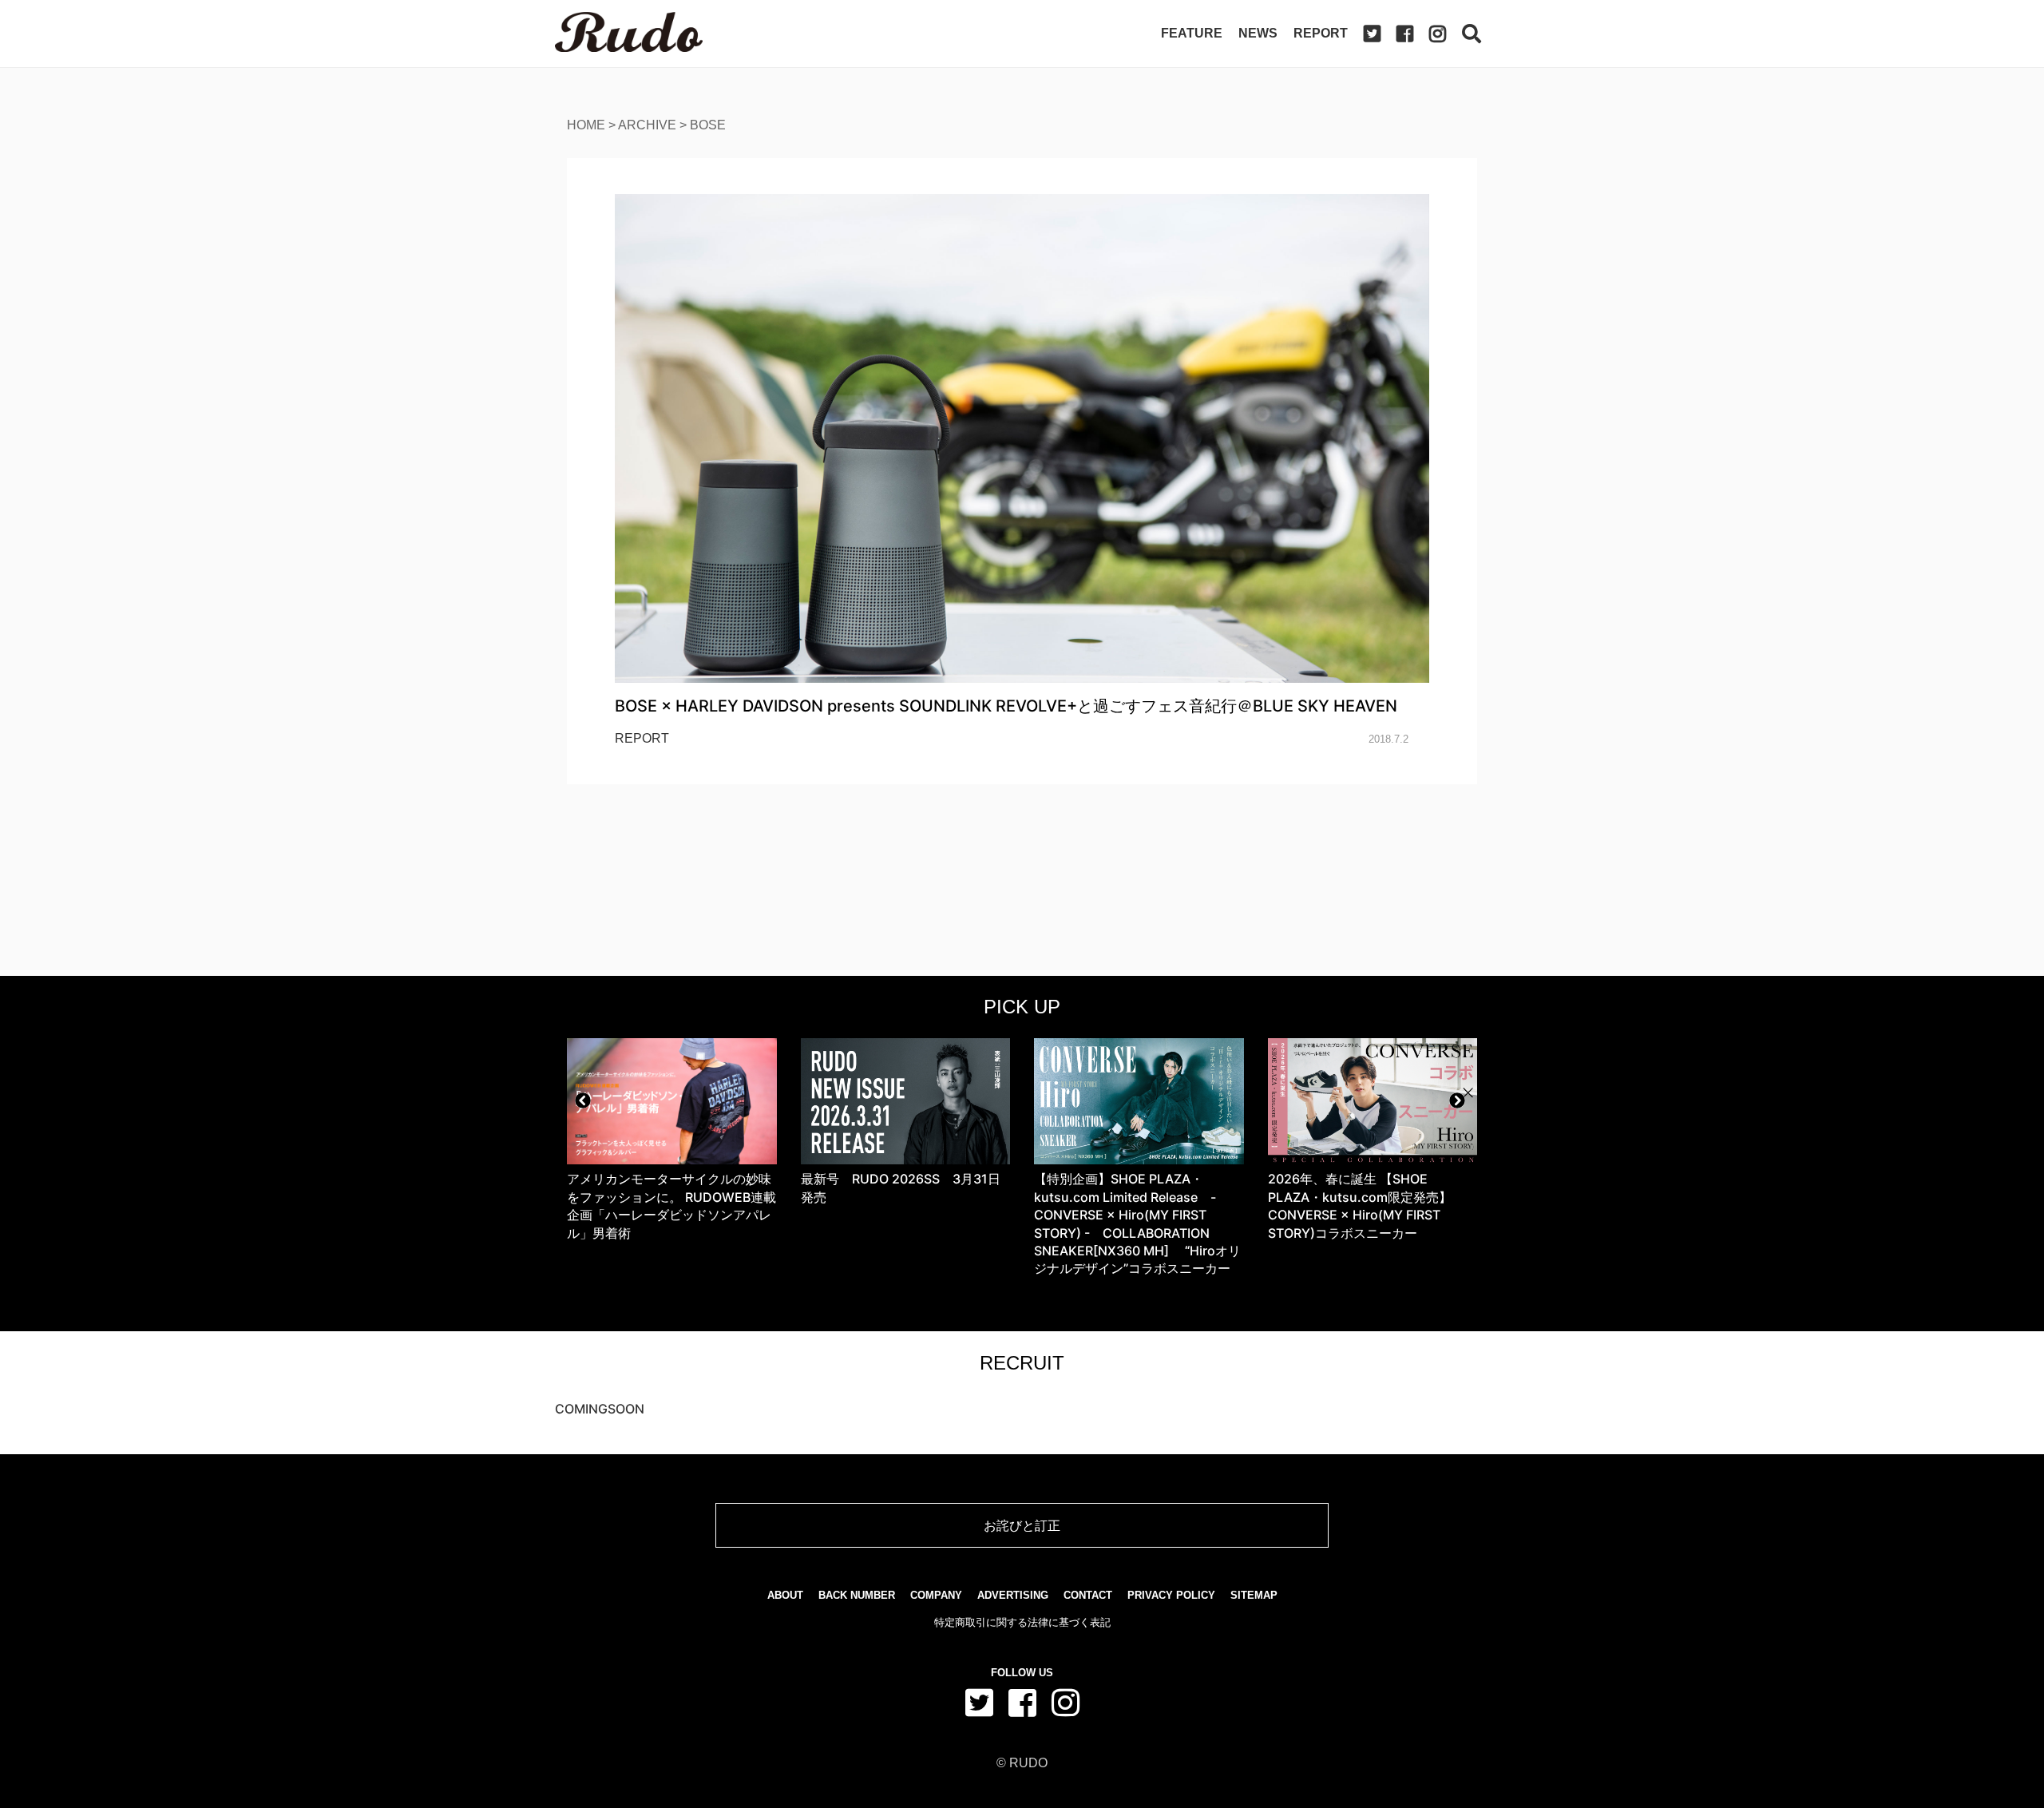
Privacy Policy (1171, 1595)
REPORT (642, 738)
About (785, 1595)
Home (586, 125)
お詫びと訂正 (1022, 1525)
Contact (1088, 1595)
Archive (647, 125)
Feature (1192, 33)
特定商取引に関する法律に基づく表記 (1022, 1622)
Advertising (1013, 1595)
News (1258, 33)
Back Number (857, 1595)
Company (936, 1595)
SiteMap (1254, 1595)
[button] (583, 1100)
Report (1321, 33)
